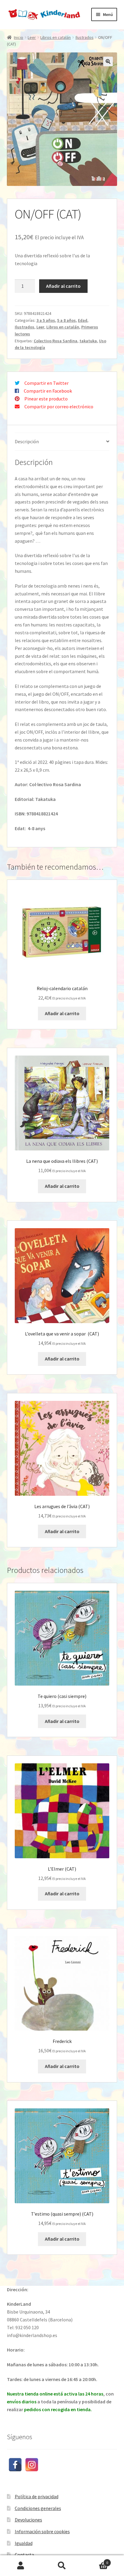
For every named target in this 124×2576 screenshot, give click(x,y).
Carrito (96, 2560)
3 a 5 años (46, 320)
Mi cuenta (21, 2566)
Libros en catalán (56, 37)
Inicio (19, 37)
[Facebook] (15, 2465)
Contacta (24, 2555)
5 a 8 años (67, 320)
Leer (32, 37)
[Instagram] (32, 2465)
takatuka (88, 341)
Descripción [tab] (27, 441)
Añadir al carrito (63, 286)
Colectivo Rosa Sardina (56, 341)
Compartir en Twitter (46, 383)
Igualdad (24, 2543)
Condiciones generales (38, 2508)
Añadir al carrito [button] (62, 1013)
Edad (83, 320)
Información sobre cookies (42, 2531)
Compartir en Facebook (48, 391)
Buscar (62, 2566)
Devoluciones (28, 2520)
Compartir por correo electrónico (59, 406)
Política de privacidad (37, 2496)
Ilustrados (85, 37)
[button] (108, 61)
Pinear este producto (46, 399)
